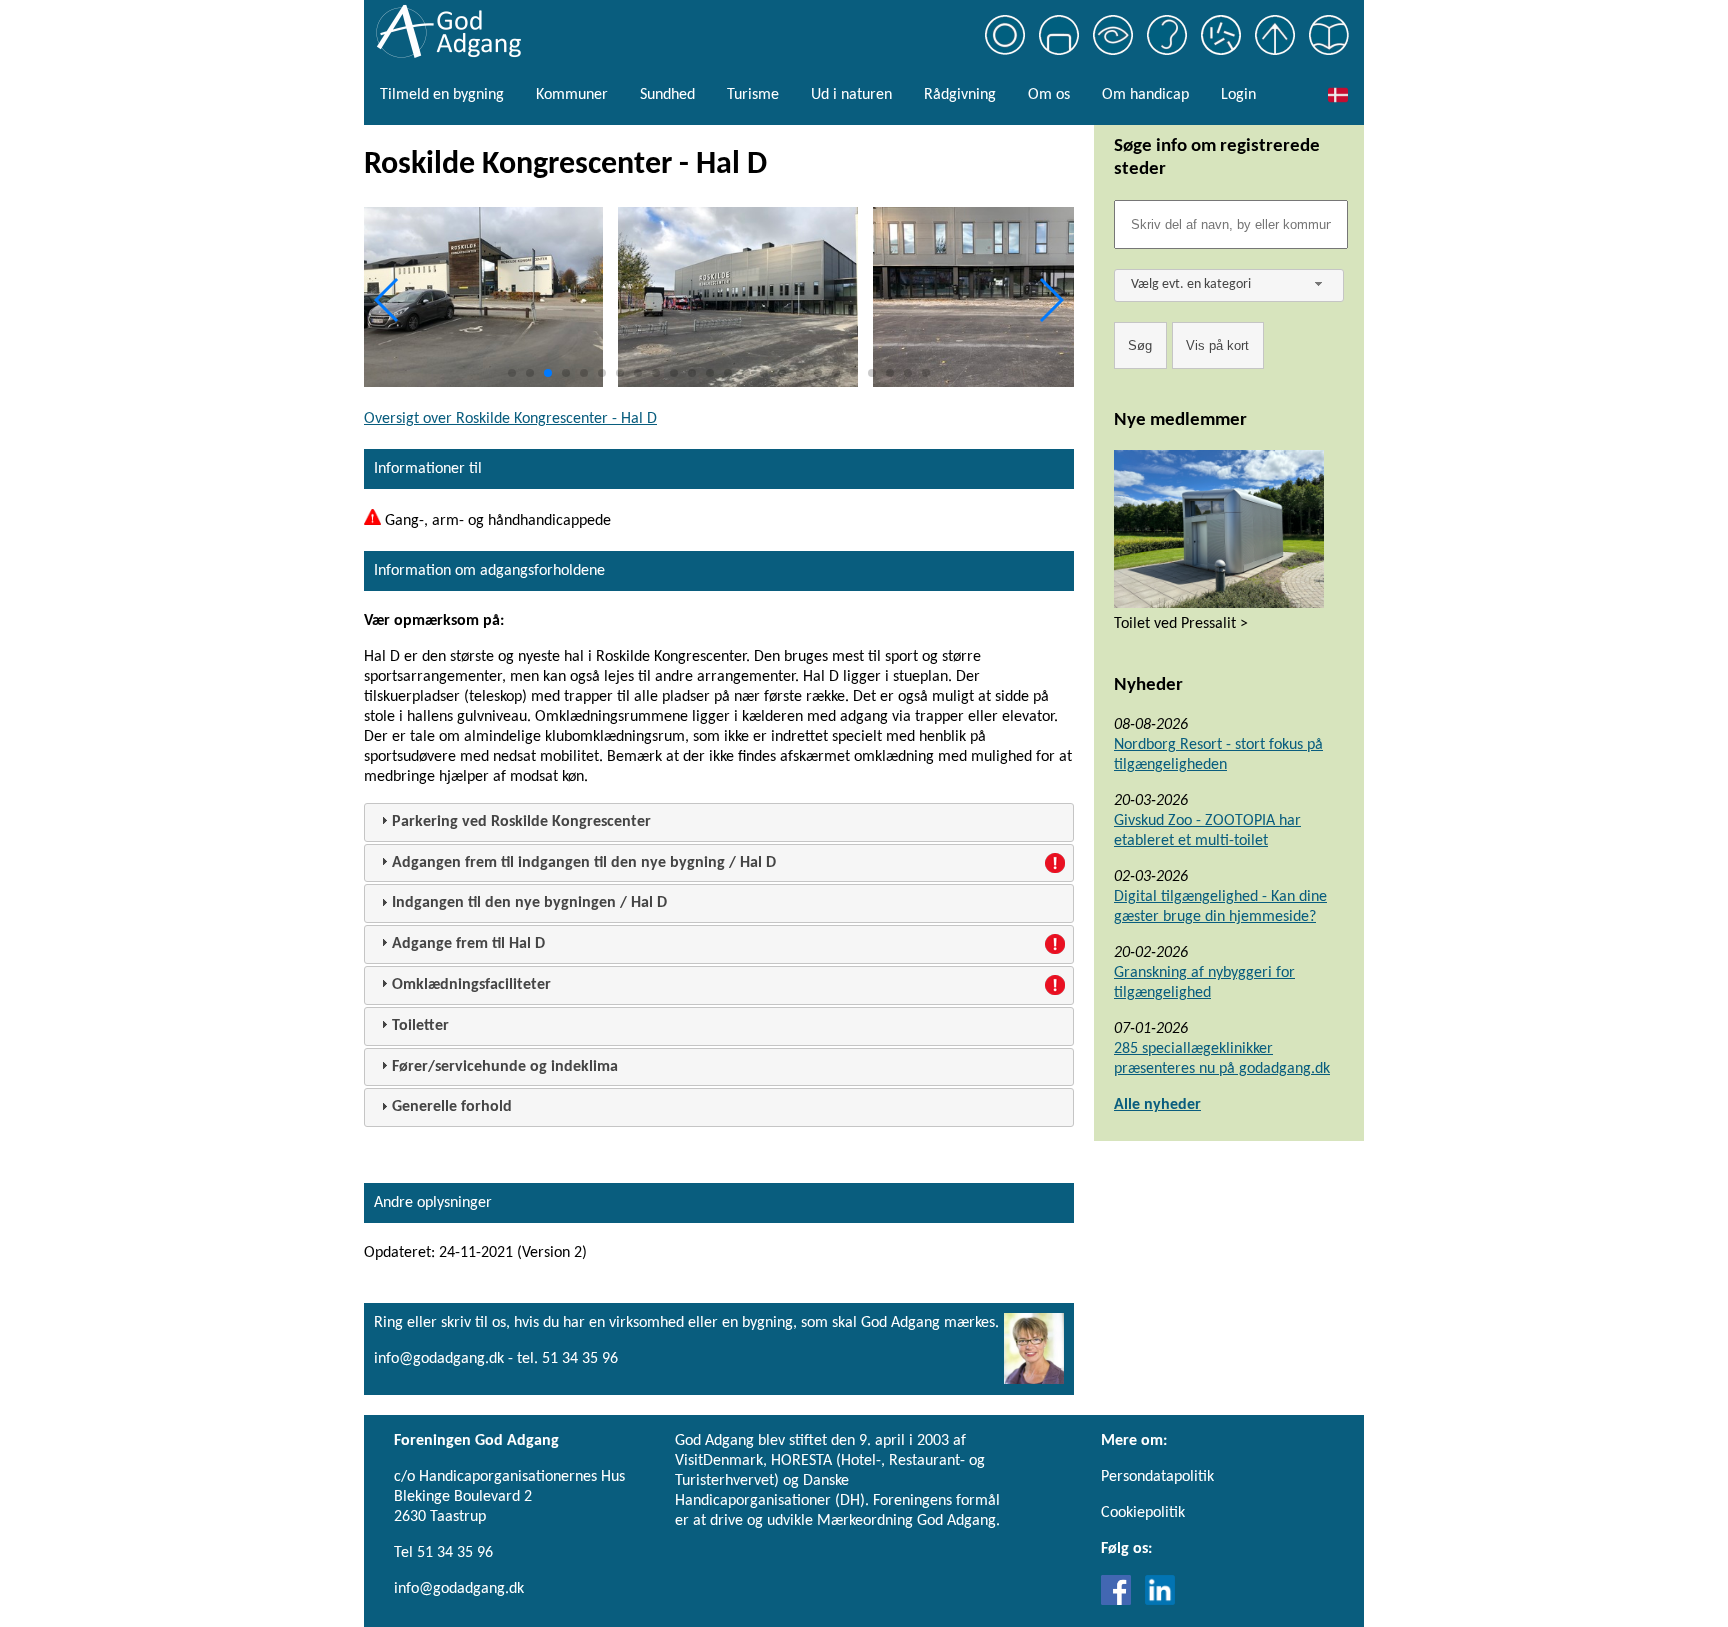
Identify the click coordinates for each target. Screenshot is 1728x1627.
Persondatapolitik (1157, 1477)
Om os (1049, 95)
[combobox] (1229, 285)
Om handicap (1145, 95)
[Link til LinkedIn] (1160, 1601)
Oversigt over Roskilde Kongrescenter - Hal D (510, 419)
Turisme (753, 95)
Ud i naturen (851, 95)
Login (1238, 95)
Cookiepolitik (1143, 1513)
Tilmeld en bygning (442, 95)
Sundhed (667, 95)
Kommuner (572, 95)
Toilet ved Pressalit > (1181, 624)
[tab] (719, 822)
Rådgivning (960, 95)
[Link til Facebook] (1121, 1601)
